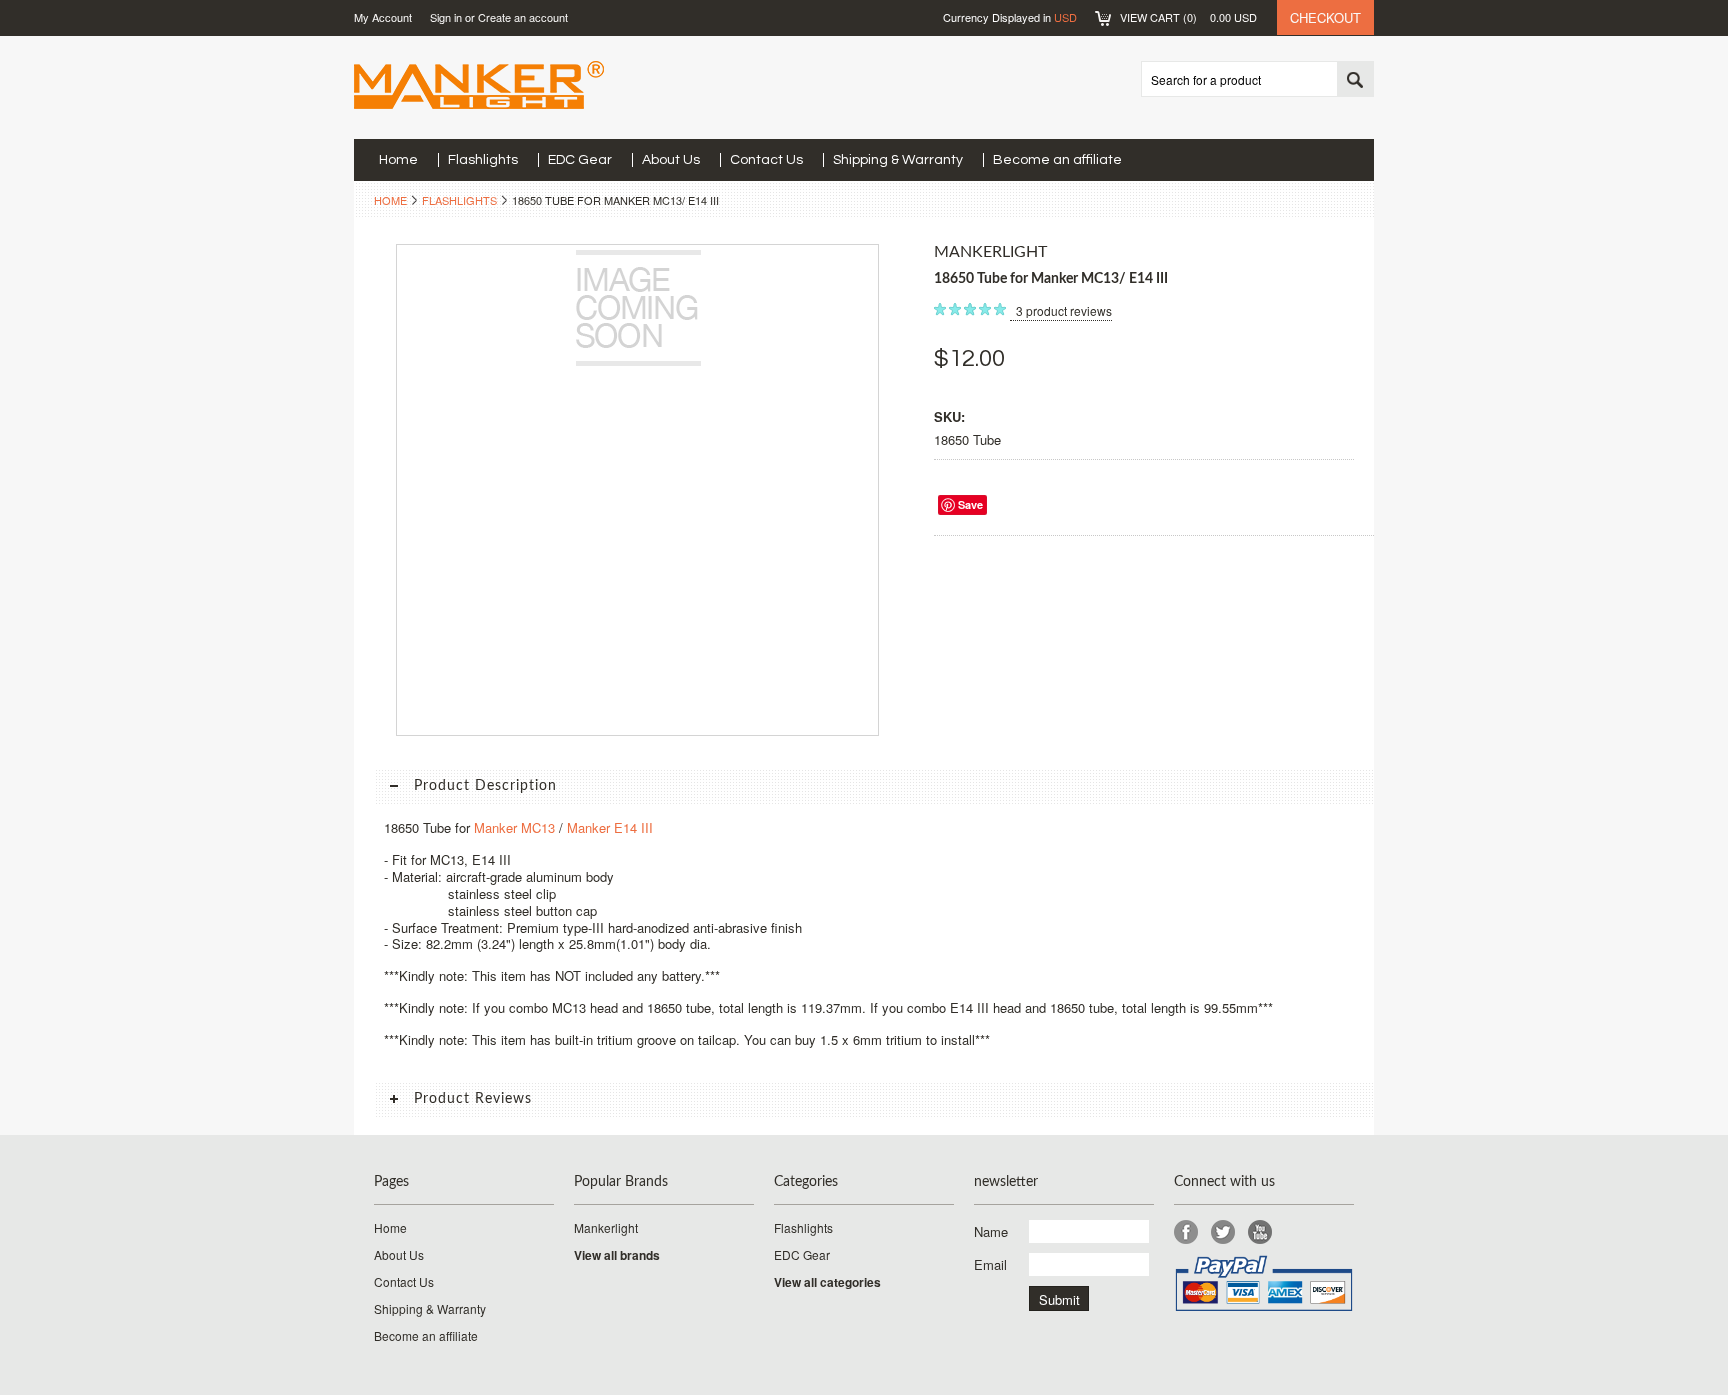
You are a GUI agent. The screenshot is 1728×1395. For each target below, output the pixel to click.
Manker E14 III (610, 827)
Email (990, 1264)
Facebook (1186, 1232)
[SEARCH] (1355, 80)
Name (991, 1231)
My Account (383, 17)
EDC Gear (580, 160)
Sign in (446, 17)
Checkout (1325, 17)
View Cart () (1188, 17)
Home (390, 200)
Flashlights (483, 160)
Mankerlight (606, 1228)
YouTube (1260, 1232)
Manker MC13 (514, 827)
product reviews (1064, 310)
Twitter (1223, 1232)
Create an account (523, 17)
